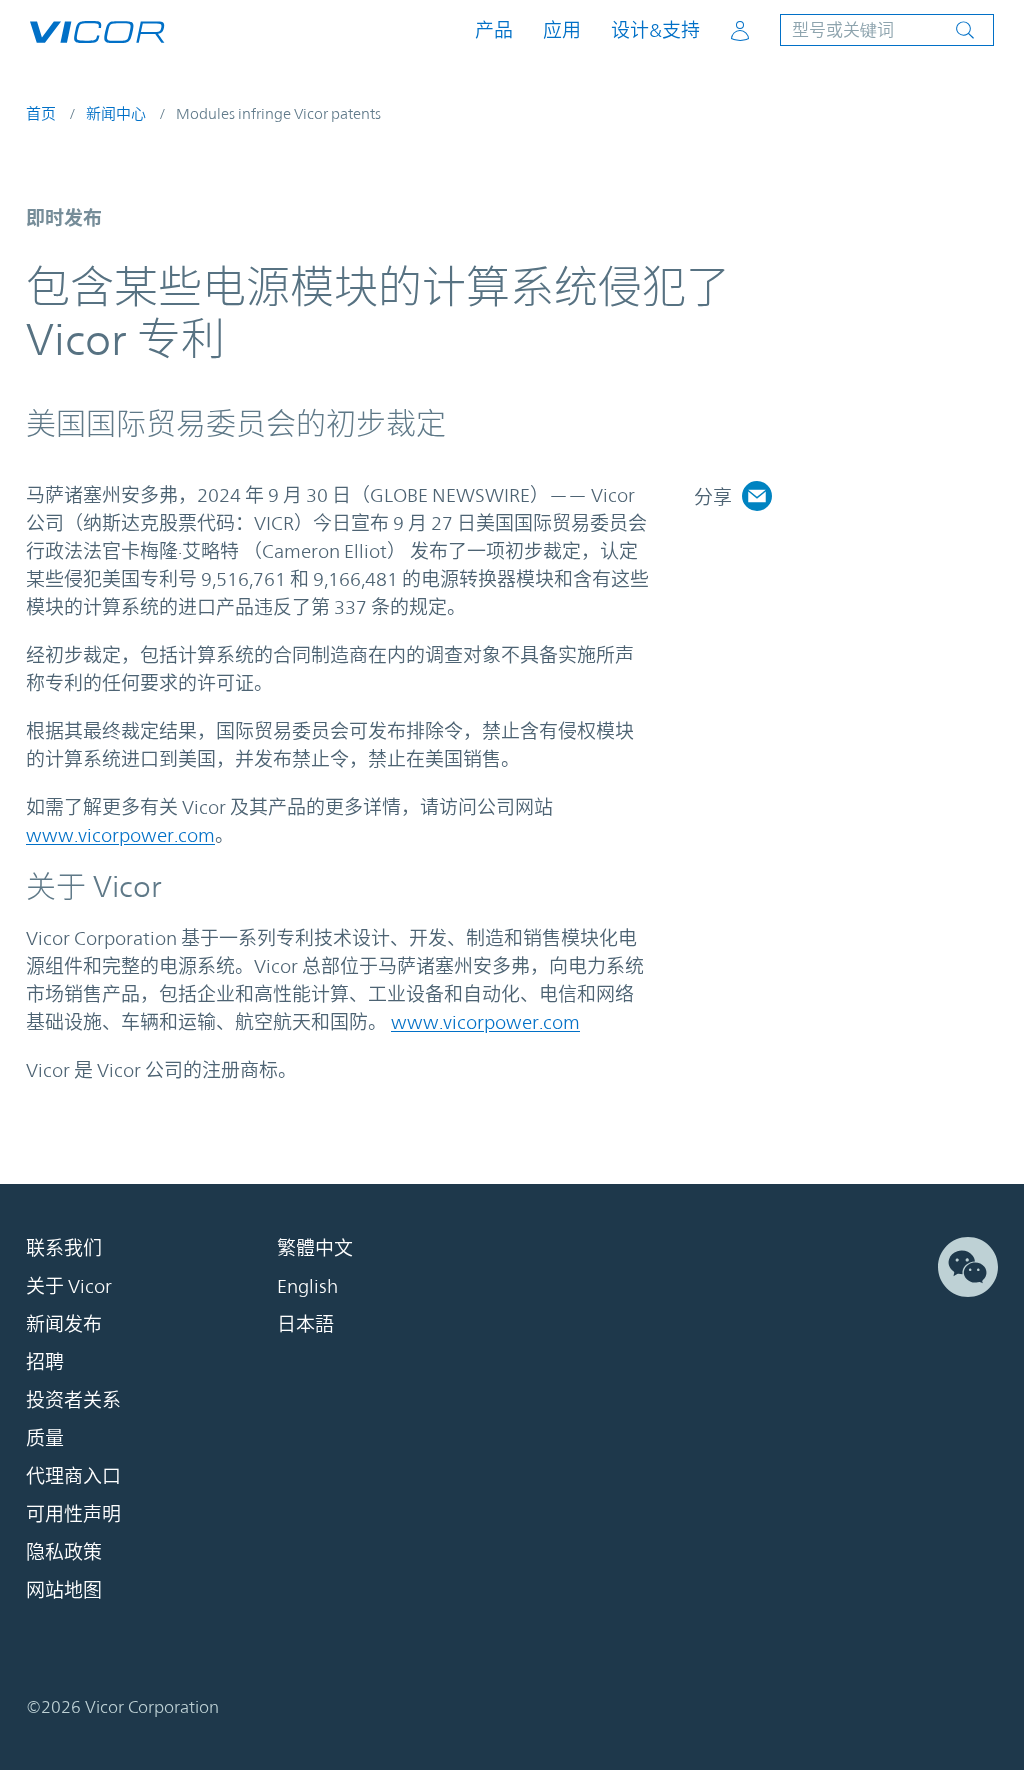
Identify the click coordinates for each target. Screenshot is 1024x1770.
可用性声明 (73, 1514)
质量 (45, 1438)
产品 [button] (494, 30)
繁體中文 (315, 1248)
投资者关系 (73, 1400)
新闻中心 (116, 113)
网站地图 (64, 1590)
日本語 (305, 1324)
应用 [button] (562, 30)
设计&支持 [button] (655, 30)
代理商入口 (73, 1476)
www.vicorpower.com (120, 835)
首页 (41, 113)
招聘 (45, 1362)
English (307, 1286)
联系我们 (64, 1248)
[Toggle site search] (887, 30)
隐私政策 (64, 1552)
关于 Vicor (69, 1286)
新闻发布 (64, 1324)
